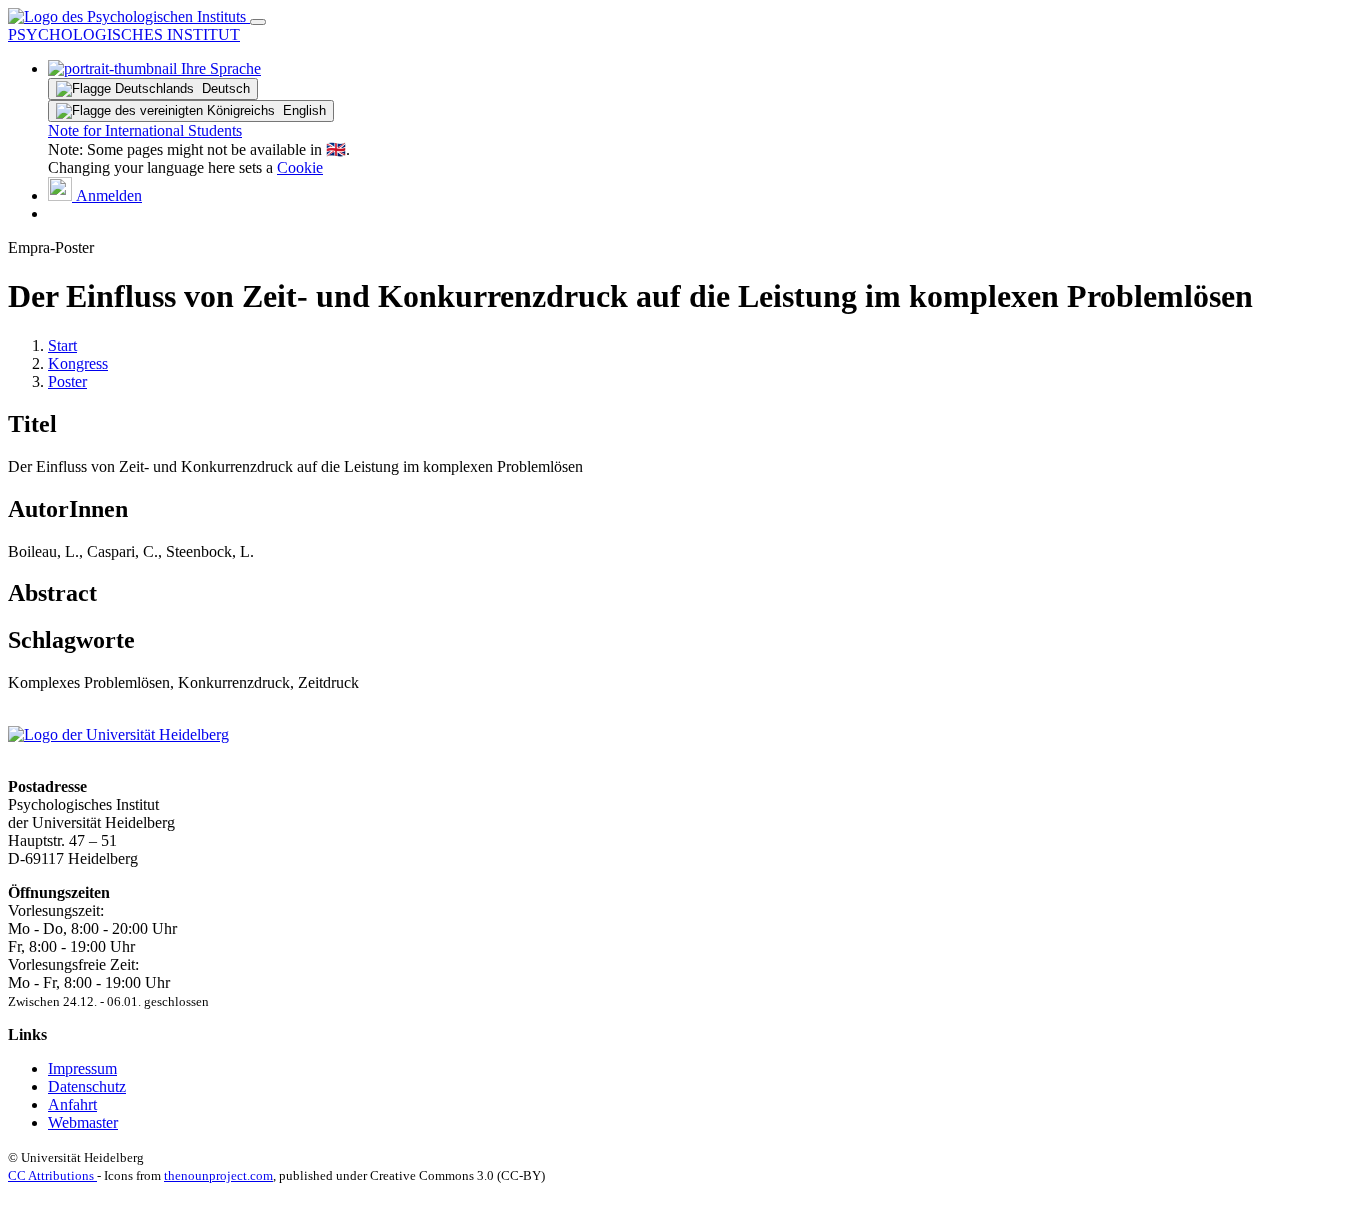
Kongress (78, 363)
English (300, 110)
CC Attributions (52, 1175)
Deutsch (222, 88)
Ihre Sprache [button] (219, 68)
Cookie (300, 167)
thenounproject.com (218, 1175)
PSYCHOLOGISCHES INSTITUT (124, 34)
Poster (67, 381)
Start (62, 345)
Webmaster (83, 1122)
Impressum (82, 1068)
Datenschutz (87, 1086)
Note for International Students (145, 130)
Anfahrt (72, 1104)
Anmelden (107, 195)
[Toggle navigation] (258, 22)
